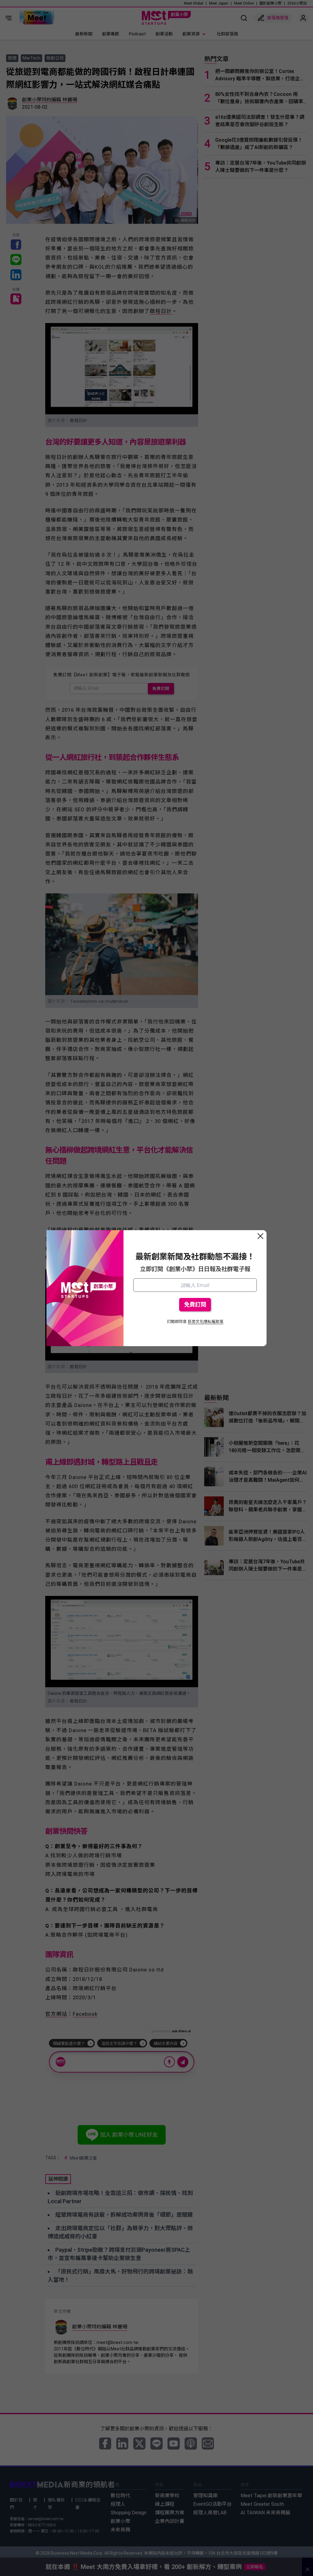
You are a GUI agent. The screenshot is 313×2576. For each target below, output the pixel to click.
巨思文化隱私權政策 (206, 1322)
